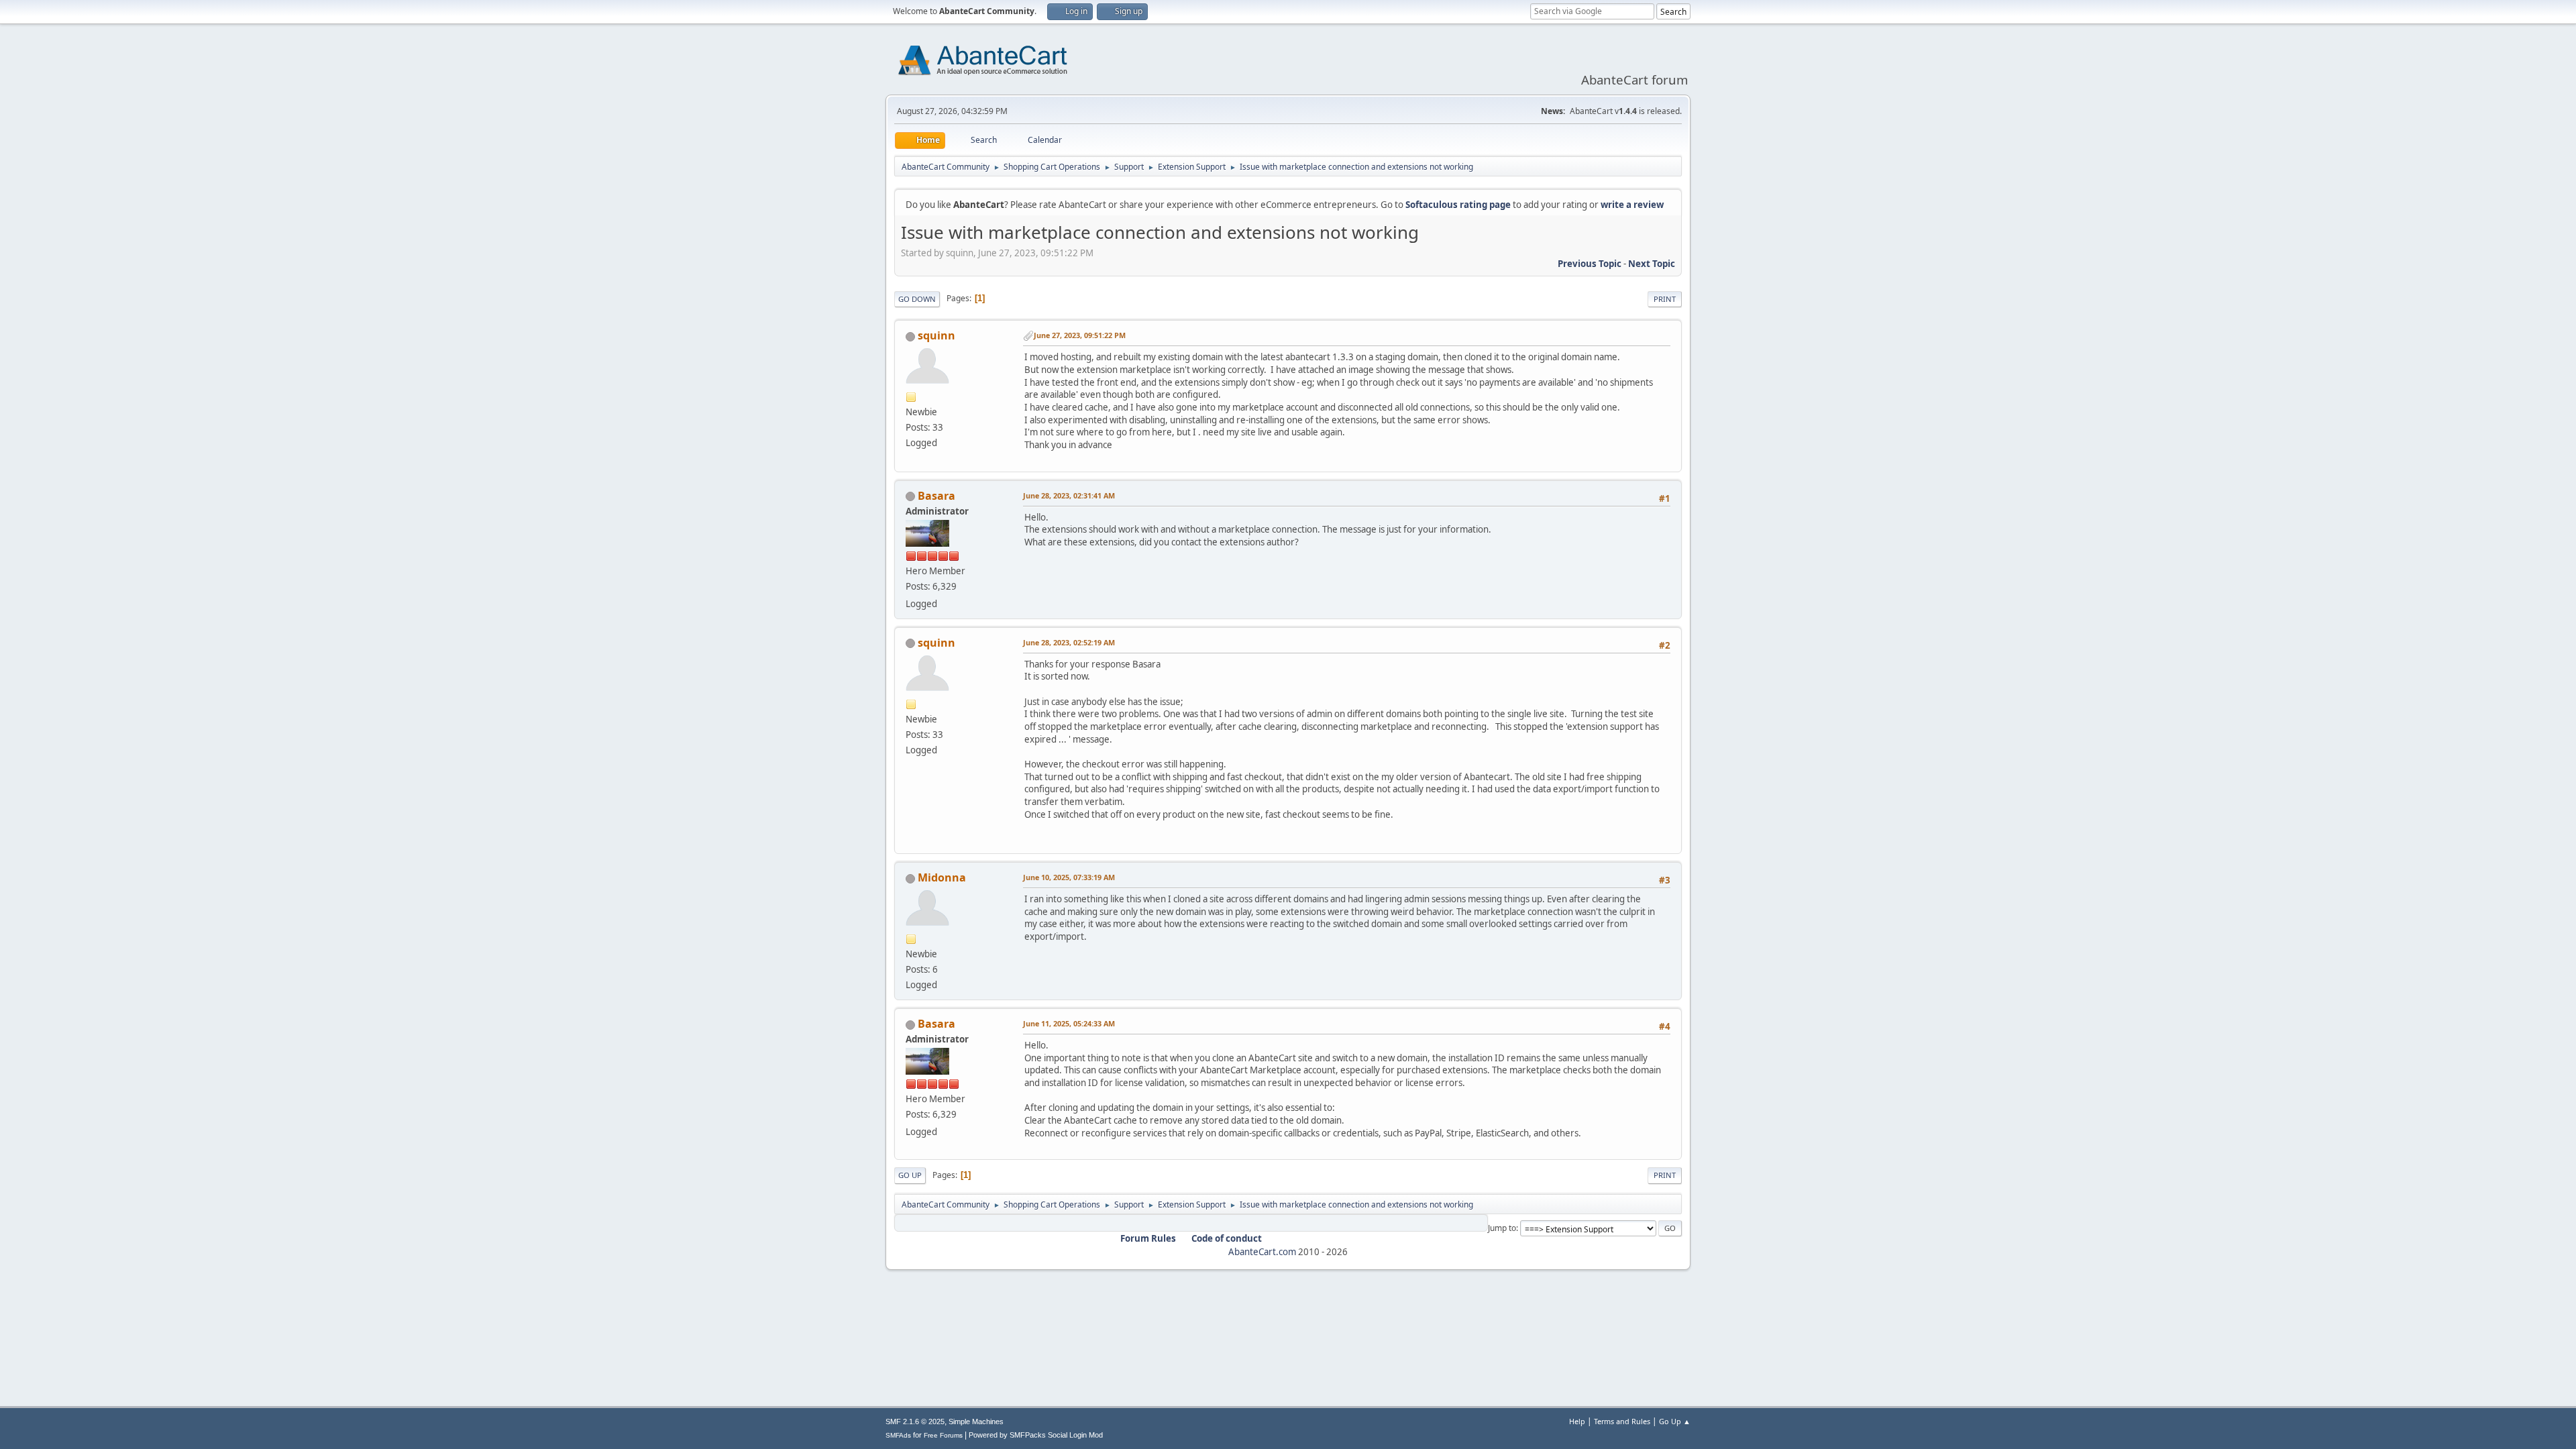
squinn (936, 335)
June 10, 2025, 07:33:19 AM (1069, 877)
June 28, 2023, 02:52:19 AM (1069, 642)
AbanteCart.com (1262, 1252)
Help (1577, 1421)
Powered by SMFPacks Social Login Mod (1036, 1435)
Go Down (917, 299)
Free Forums (943, 1435)
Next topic (1652, 264)
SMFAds (898, 1435)
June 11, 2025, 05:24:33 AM (1069, 1023)
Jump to (1502, 1228)
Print (1665, 299)
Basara (936, 496)
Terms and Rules (1622, 1421)
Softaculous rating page (1458, 205)
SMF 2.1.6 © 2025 (915, 1421)
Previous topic (1590, 264)
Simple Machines (976, 1421)
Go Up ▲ (1675, 1421)
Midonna (942, 877)
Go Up (910, 1175)
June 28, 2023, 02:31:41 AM (1069, 495)
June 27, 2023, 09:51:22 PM (1080, 335)
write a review (1632, 205)
